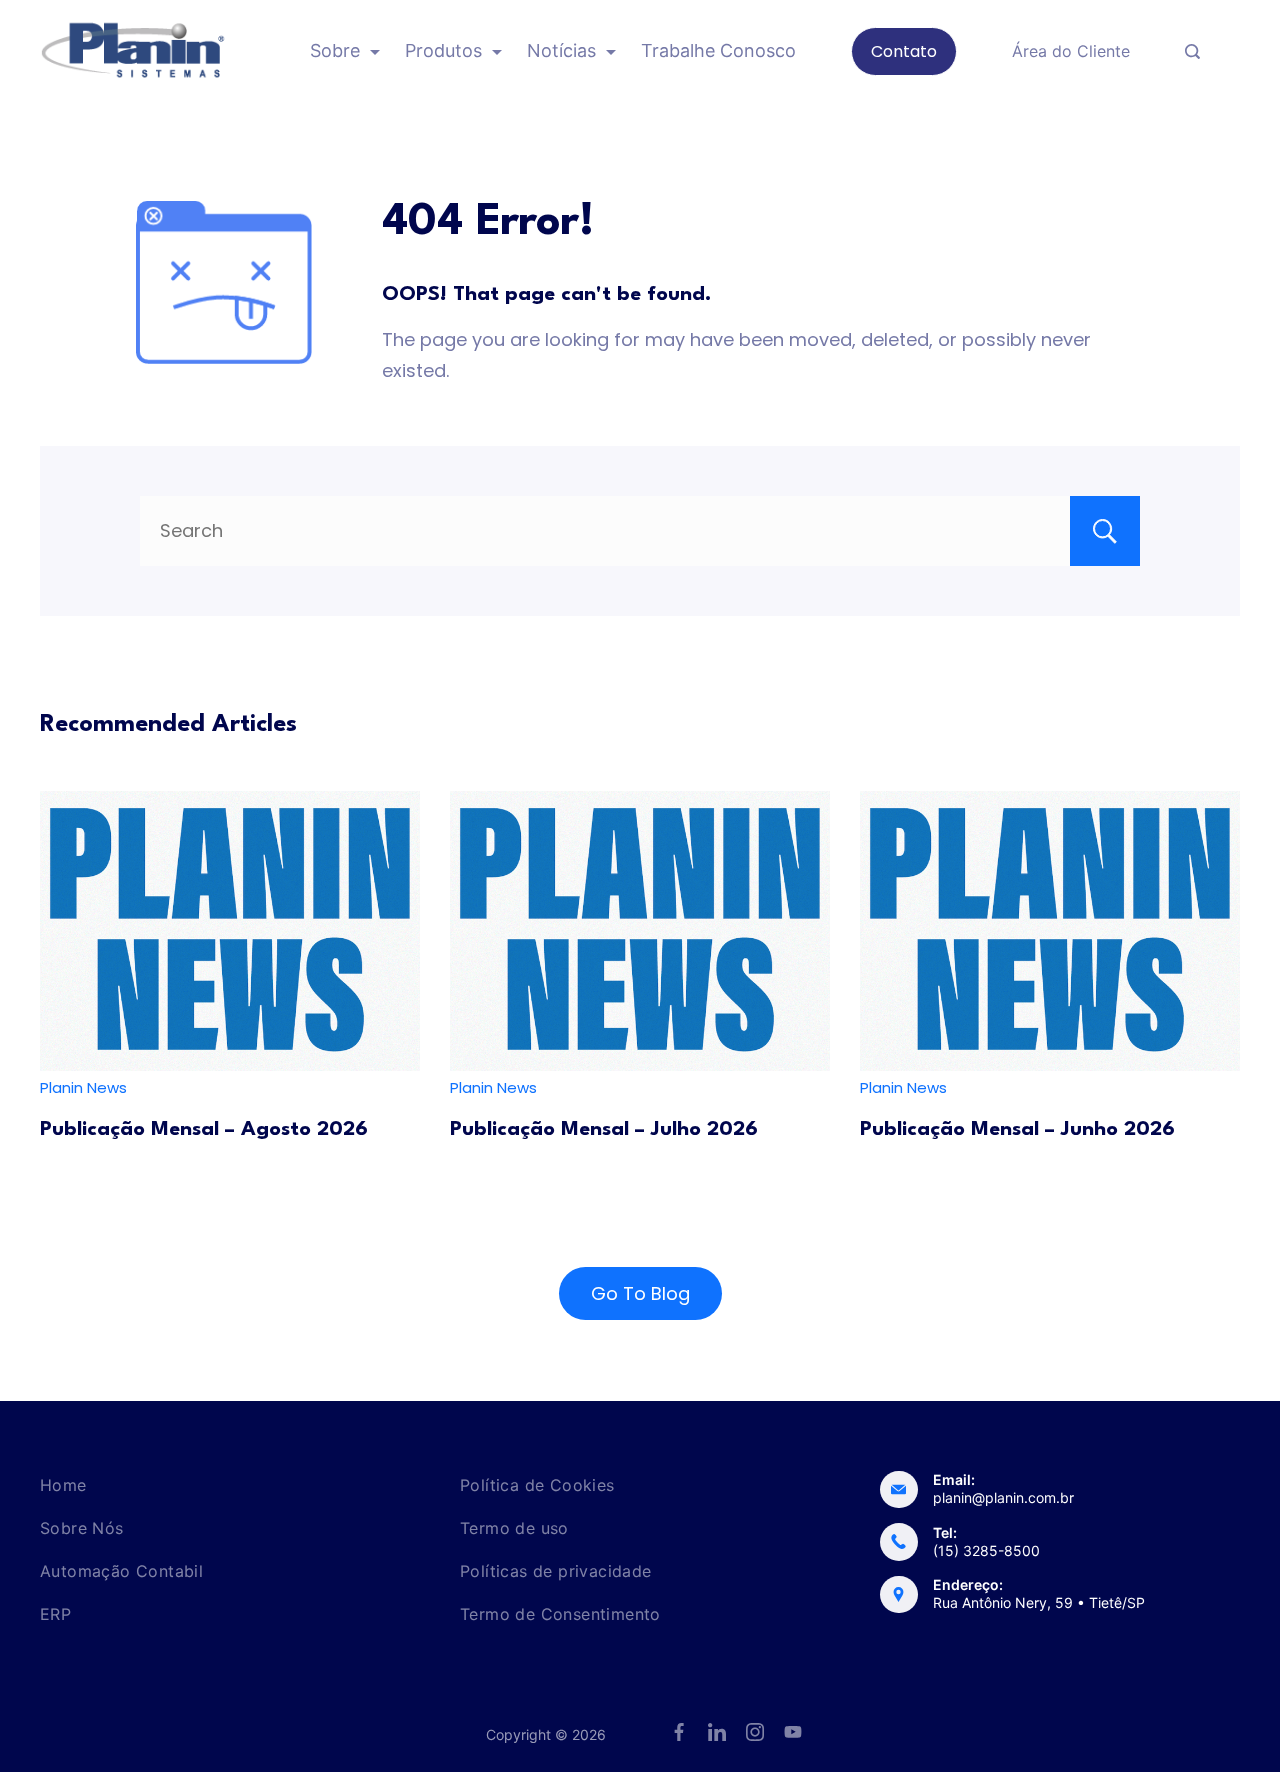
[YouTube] (793, 1732)
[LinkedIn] (717, 1732)
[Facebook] (679, 1732)
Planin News (83, 1087)
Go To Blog (640, 1293)
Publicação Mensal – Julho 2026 (604, 1130)
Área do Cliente (1071, 51)
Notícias (561, 50)
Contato (904, 51)
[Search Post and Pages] (1192, 51)
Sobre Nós (82, 1528)
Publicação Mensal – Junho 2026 (1017, 1130)
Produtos (443, 50)
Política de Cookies (537, 1485)
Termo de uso (514, 1528)
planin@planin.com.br (1003, 1497)
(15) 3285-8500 (986, 1550)
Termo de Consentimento (560, 1614)
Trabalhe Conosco (718, 50)
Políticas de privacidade (556, 1571)
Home (63, 1485)
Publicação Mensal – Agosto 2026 (204, 1130)
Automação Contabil (121, 1571)
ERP (55, 1614)
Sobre (335, 50)
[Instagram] (755, 1732)
